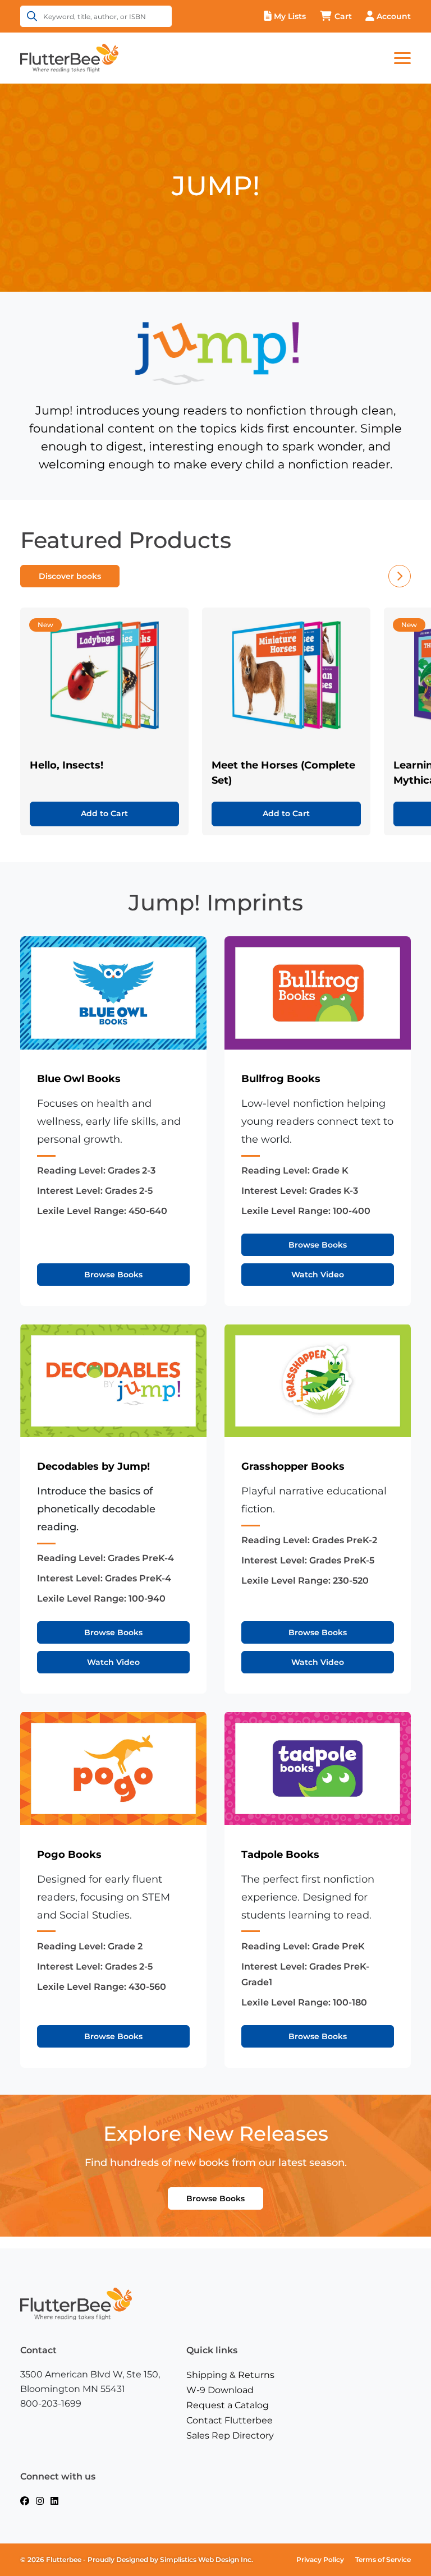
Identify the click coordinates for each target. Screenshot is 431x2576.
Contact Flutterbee (230, 2420)
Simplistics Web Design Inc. (207, 2559)
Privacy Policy (320, 2559)
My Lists (290, 16)
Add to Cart (104, 813)
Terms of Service (383, 2559)
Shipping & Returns (230, 2375)
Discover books (70, 576)
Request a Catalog (228, 2405)
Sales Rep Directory (230, 2435)
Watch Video (318, 1275)
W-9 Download (220, 2390)
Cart (343, 16)
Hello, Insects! (67, 765)
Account (394, 16)
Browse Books (113, 1275)
